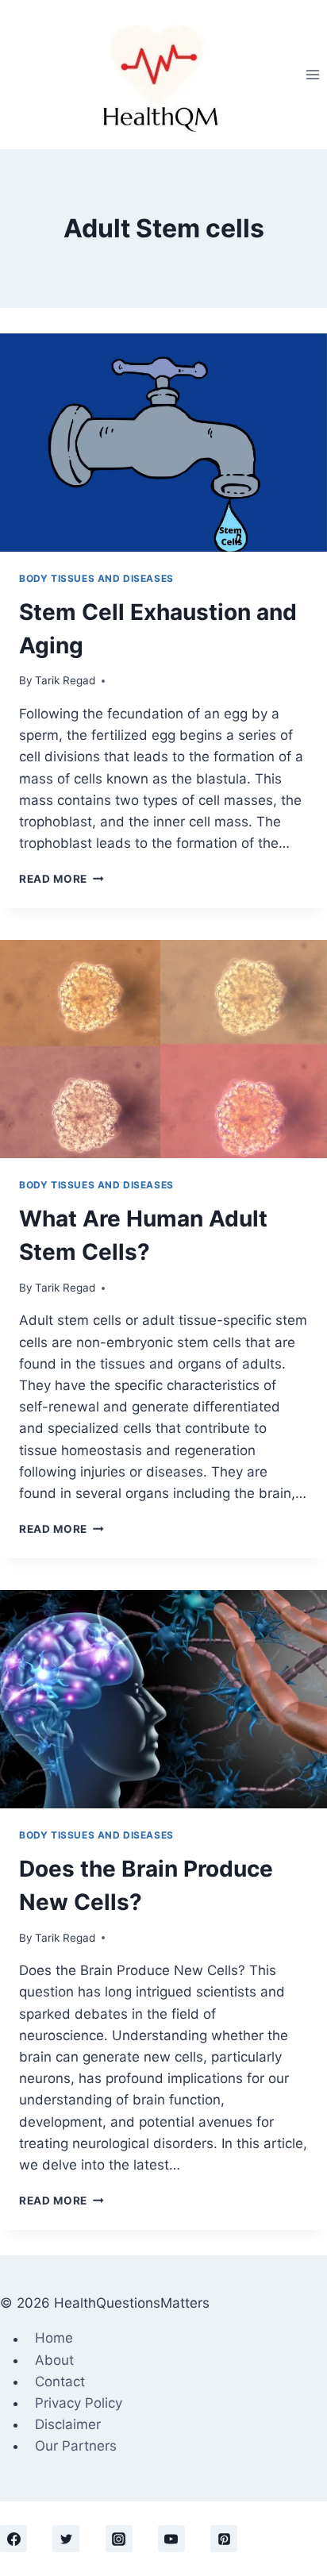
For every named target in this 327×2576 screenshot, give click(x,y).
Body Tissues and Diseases (96, 578)
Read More (62, 879)
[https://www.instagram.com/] (119, 2539)
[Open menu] (312, 74)
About (54, 2360)
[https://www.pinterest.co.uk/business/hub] (224, 2539)
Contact (60, 2382)
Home (54, 2339)
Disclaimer (68, 2424)
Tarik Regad (65, 680)
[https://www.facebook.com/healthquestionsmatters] (13, 2539)
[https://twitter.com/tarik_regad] (66, 2539)
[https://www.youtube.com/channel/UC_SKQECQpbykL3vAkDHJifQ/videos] (171, 2539)
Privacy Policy (79, 2403)
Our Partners (76, 2446)
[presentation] (163, 443)
